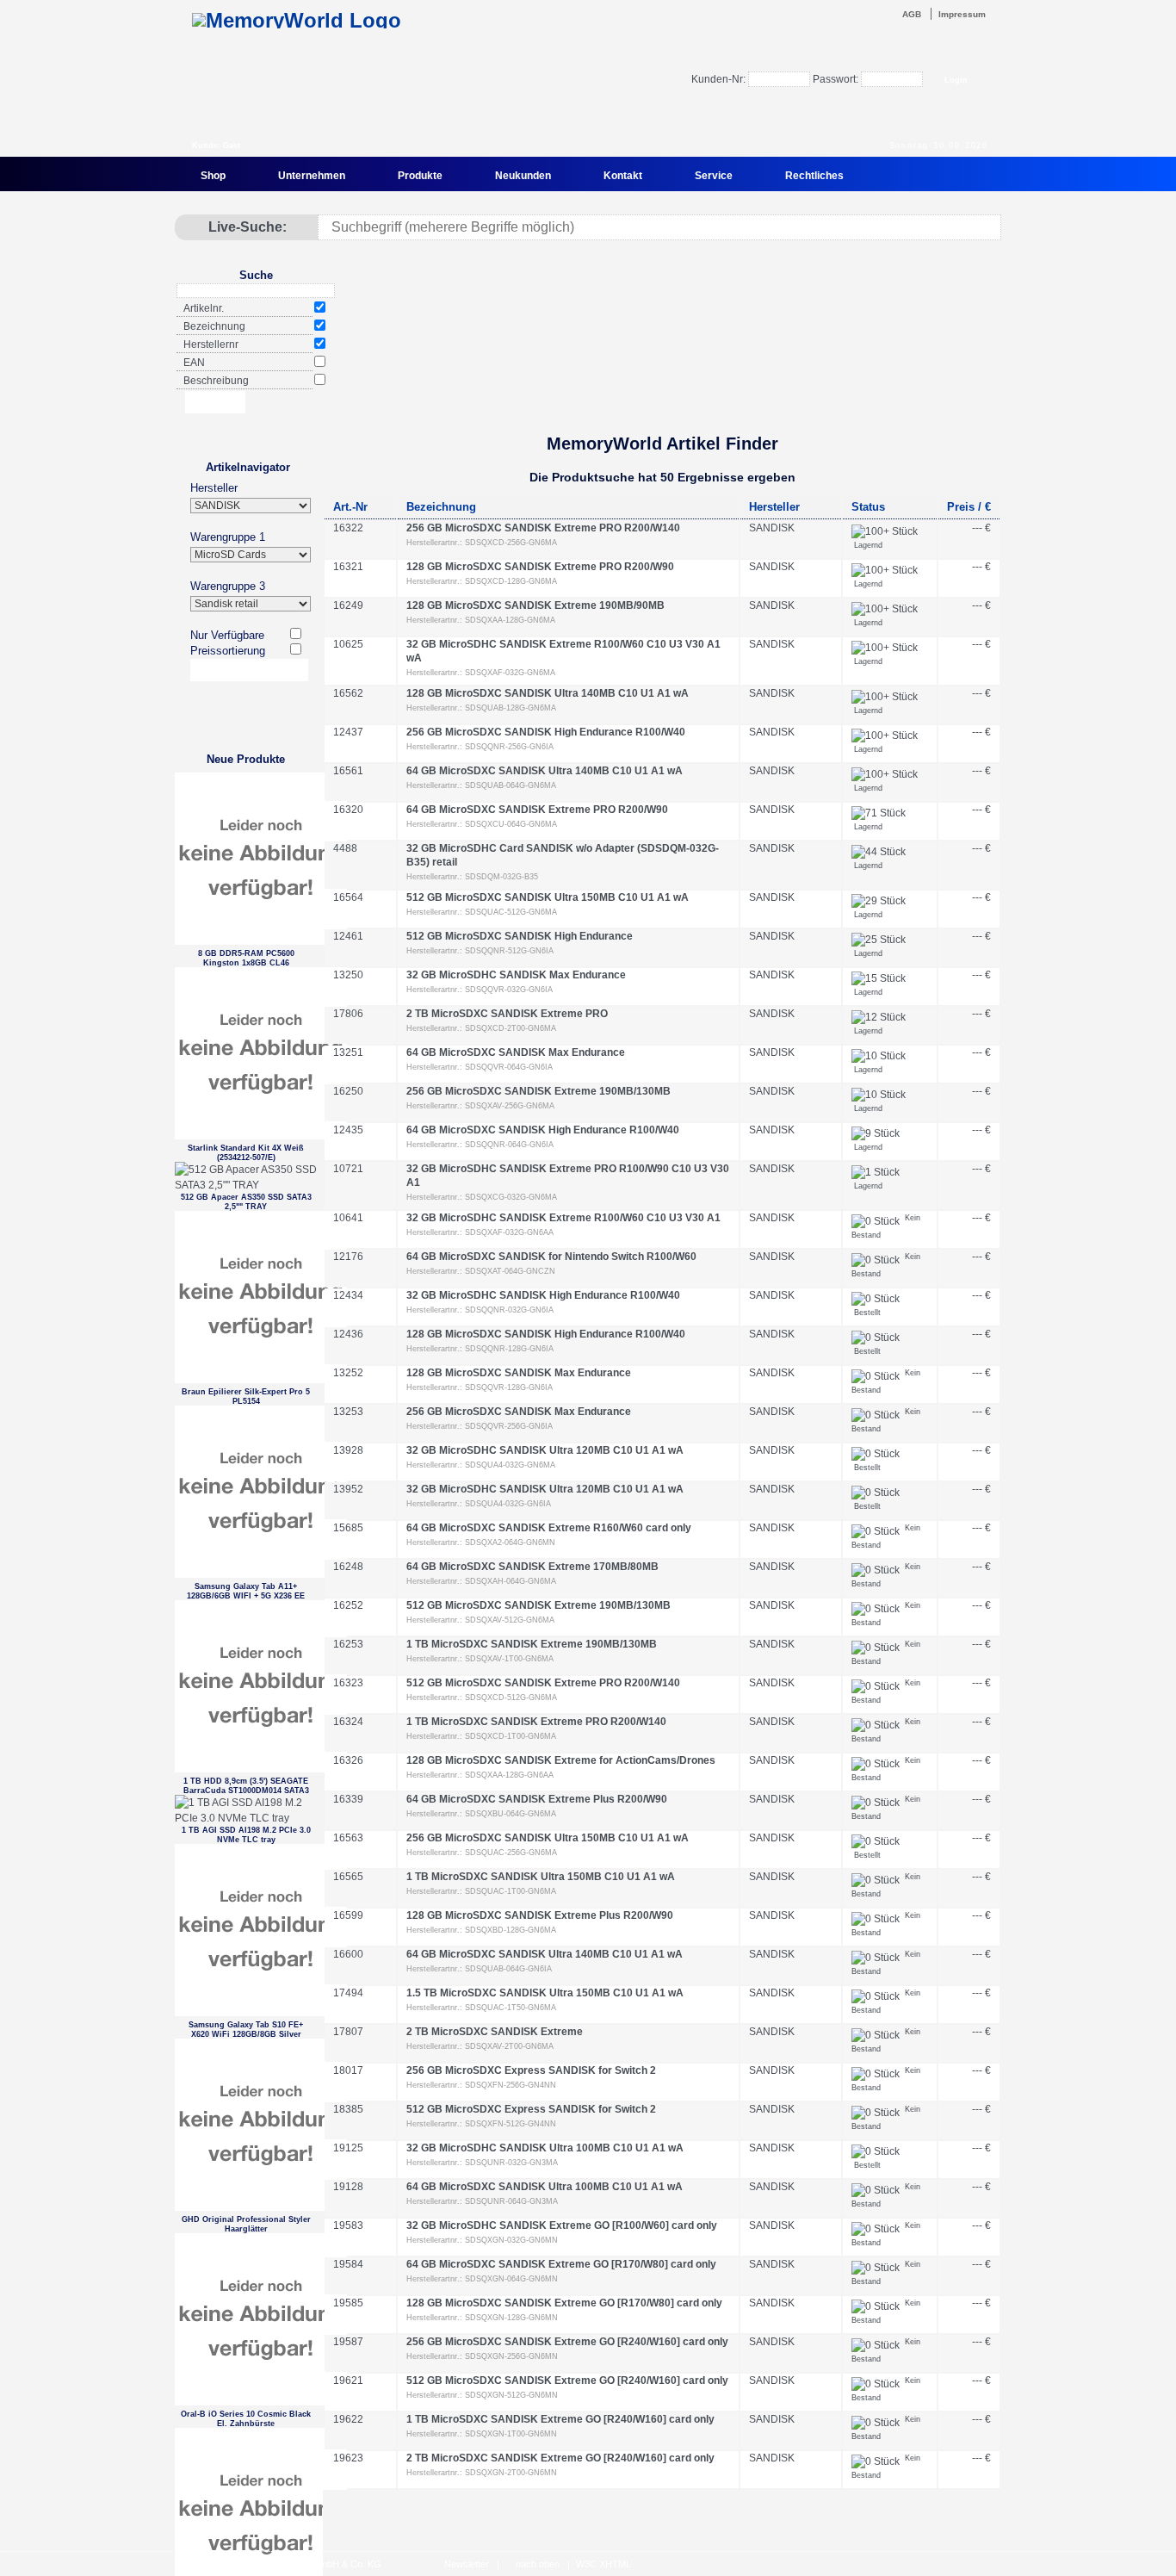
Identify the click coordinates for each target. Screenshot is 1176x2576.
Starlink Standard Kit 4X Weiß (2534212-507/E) (246, 1153)
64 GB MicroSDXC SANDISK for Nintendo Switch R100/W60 (551, 1257)
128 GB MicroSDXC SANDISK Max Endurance (519, 1373)
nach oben (538, 2564)
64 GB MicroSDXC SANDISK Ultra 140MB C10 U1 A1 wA (545, 771)
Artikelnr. (204, 308)
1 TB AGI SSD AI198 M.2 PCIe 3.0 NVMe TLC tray (246, 1835)
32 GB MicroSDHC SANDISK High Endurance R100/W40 (543, 1295)
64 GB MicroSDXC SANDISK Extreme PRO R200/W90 (537, 810)
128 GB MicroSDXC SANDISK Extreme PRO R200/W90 (540, 567)
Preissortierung (228, 651)
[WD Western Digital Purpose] (661, 373)
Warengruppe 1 (228, 537)
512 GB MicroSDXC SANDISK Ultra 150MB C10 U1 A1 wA (548, 897)
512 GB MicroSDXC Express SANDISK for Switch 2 (531, 2109)
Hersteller (214, 488)
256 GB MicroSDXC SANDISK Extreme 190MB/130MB (538, 1091)
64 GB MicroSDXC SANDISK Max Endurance (516, 1052)
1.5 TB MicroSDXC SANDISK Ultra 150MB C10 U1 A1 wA (545, 1993)
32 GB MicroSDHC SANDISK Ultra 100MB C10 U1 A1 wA (545, 2148)
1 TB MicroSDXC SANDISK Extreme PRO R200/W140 (536, 1722)
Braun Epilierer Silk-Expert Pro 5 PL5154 (246, 1397)
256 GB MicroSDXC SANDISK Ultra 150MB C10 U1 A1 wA (548, 1838)
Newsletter (467, 2564)
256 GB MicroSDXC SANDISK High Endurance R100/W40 (546, 732)
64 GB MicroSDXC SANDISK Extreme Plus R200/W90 (537, 1799)
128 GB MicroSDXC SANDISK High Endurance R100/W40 (546, 1334)
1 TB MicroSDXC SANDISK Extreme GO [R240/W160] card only (560, 2419)
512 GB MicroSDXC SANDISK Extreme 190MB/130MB (538, 1605)
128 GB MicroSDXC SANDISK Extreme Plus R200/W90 (540, 1915)
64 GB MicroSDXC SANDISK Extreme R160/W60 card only (549, 1528)
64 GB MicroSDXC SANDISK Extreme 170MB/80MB (532, 1567)
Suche (256, 275)
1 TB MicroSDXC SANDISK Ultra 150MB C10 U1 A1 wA (541, 1877)
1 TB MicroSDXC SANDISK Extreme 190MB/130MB (532, 1644)
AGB (912, 14)
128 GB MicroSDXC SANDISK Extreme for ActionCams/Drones (561, 1760)
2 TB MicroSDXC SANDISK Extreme (495, 2032)
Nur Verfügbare (227, 635)
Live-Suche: (248, 227)
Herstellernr (211, 345)
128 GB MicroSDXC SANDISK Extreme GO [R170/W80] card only (564, 2303)
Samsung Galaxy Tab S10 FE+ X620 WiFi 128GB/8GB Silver (246, 2030)
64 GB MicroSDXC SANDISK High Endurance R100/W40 (543, 1130)
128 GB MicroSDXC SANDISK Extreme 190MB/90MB (535, 605)
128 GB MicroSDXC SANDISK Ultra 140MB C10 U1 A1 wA (548, 693)
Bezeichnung (214, 326)
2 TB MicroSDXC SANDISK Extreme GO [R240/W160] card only (560, 2458)
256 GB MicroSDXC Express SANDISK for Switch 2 (531, 2070)
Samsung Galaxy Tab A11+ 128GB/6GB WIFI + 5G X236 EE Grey (246, 1591)
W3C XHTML (603, 2564)
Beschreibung (216, 381)
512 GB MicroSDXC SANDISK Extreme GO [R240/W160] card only (567, 2380)
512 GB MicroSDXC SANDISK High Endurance (520, 936)
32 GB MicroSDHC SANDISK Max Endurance (516, 975)
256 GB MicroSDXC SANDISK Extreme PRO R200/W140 (543, 528)
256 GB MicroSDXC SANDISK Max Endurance (519, 1412)
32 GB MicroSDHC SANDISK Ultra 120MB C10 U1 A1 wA (545, 1450)
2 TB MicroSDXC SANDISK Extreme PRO (507, 1014)
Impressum (962, 14)
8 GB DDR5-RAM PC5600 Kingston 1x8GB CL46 (246, 958)
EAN (194, 363)
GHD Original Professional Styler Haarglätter (246, 2224)
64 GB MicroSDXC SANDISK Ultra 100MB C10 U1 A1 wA (545, 2187)
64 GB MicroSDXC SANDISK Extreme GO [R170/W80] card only (561, 2264)
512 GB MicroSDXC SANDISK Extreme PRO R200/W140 (543, 1683)
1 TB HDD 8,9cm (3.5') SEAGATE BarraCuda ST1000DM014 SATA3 (246, 1786)
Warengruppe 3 (228, 586)
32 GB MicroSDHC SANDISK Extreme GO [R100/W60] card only (562, 2225)
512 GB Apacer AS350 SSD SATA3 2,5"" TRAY (246, 1202)
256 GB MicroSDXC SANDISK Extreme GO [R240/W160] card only (567, 2342)
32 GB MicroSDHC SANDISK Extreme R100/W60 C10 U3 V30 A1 (563, 1218)
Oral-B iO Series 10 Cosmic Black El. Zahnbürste (246, 2419)
